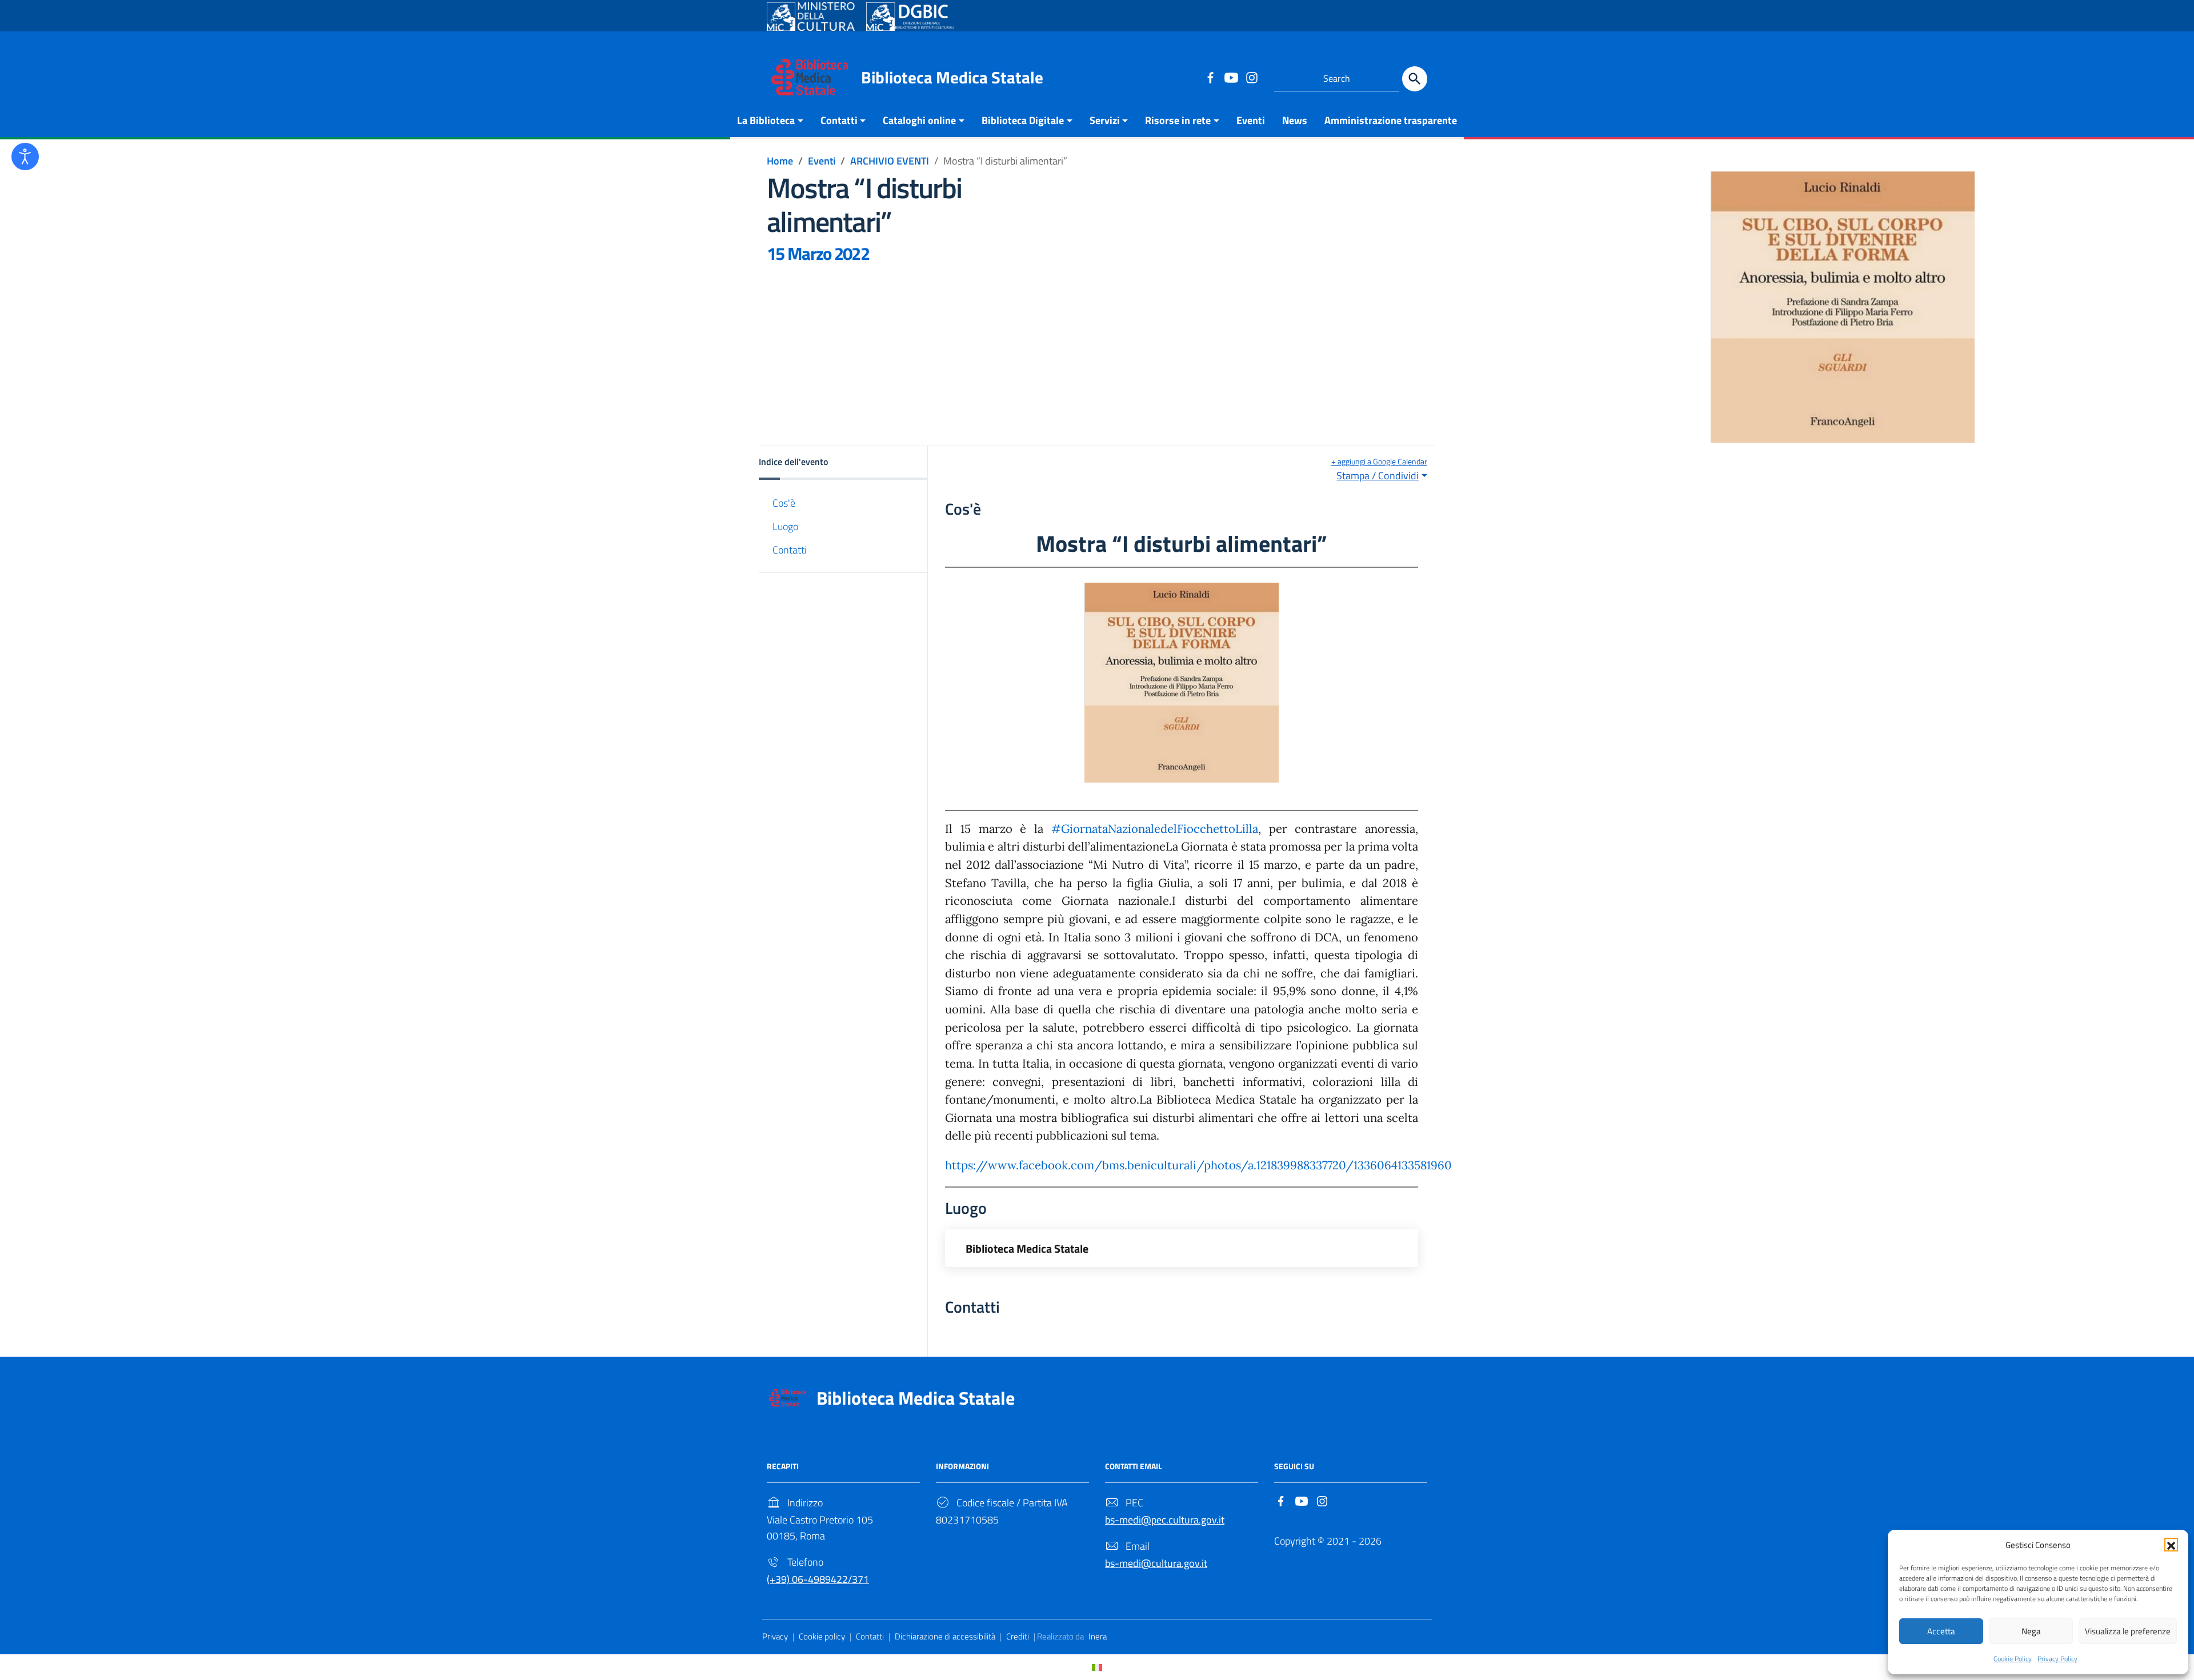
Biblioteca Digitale (1023, 120)
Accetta (1941, 1631)
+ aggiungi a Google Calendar (1379, 461)
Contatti (839, 120)
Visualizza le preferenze (2128, 1631)
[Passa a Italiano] (1097, 1667)
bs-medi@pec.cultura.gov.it (1165, 1520)
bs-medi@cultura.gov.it (1156, 1563)
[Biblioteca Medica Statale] (810, 76)
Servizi (1105, 120)
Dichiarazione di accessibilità (945, 1636)
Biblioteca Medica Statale (952, 77)
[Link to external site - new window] (811, 17)
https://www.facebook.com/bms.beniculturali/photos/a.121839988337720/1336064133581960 (1198, 1165)
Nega (2031, 1631)
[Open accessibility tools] (25, 157)
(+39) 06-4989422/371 (818, 1579)
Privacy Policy (2057, 1659)
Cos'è (784, 502)
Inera (1098, 1636)
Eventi (1251, 120)
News (1295, 120)
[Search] (1415, 79)
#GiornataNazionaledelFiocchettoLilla (1155, 829)
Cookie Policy (2013, 1659)
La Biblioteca (766, 120)
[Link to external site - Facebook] (1210, 77)
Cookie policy (822, 1636)
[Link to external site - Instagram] (1251, 77)
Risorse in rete (1178, 120)
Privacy (775, 1636)
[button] (2171, 1545)
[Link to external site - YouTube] (1231, 77)
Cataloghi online (919, 120)
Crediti (1018, 1636)
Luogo (785, 526)
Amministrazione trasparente (1391, 120)
